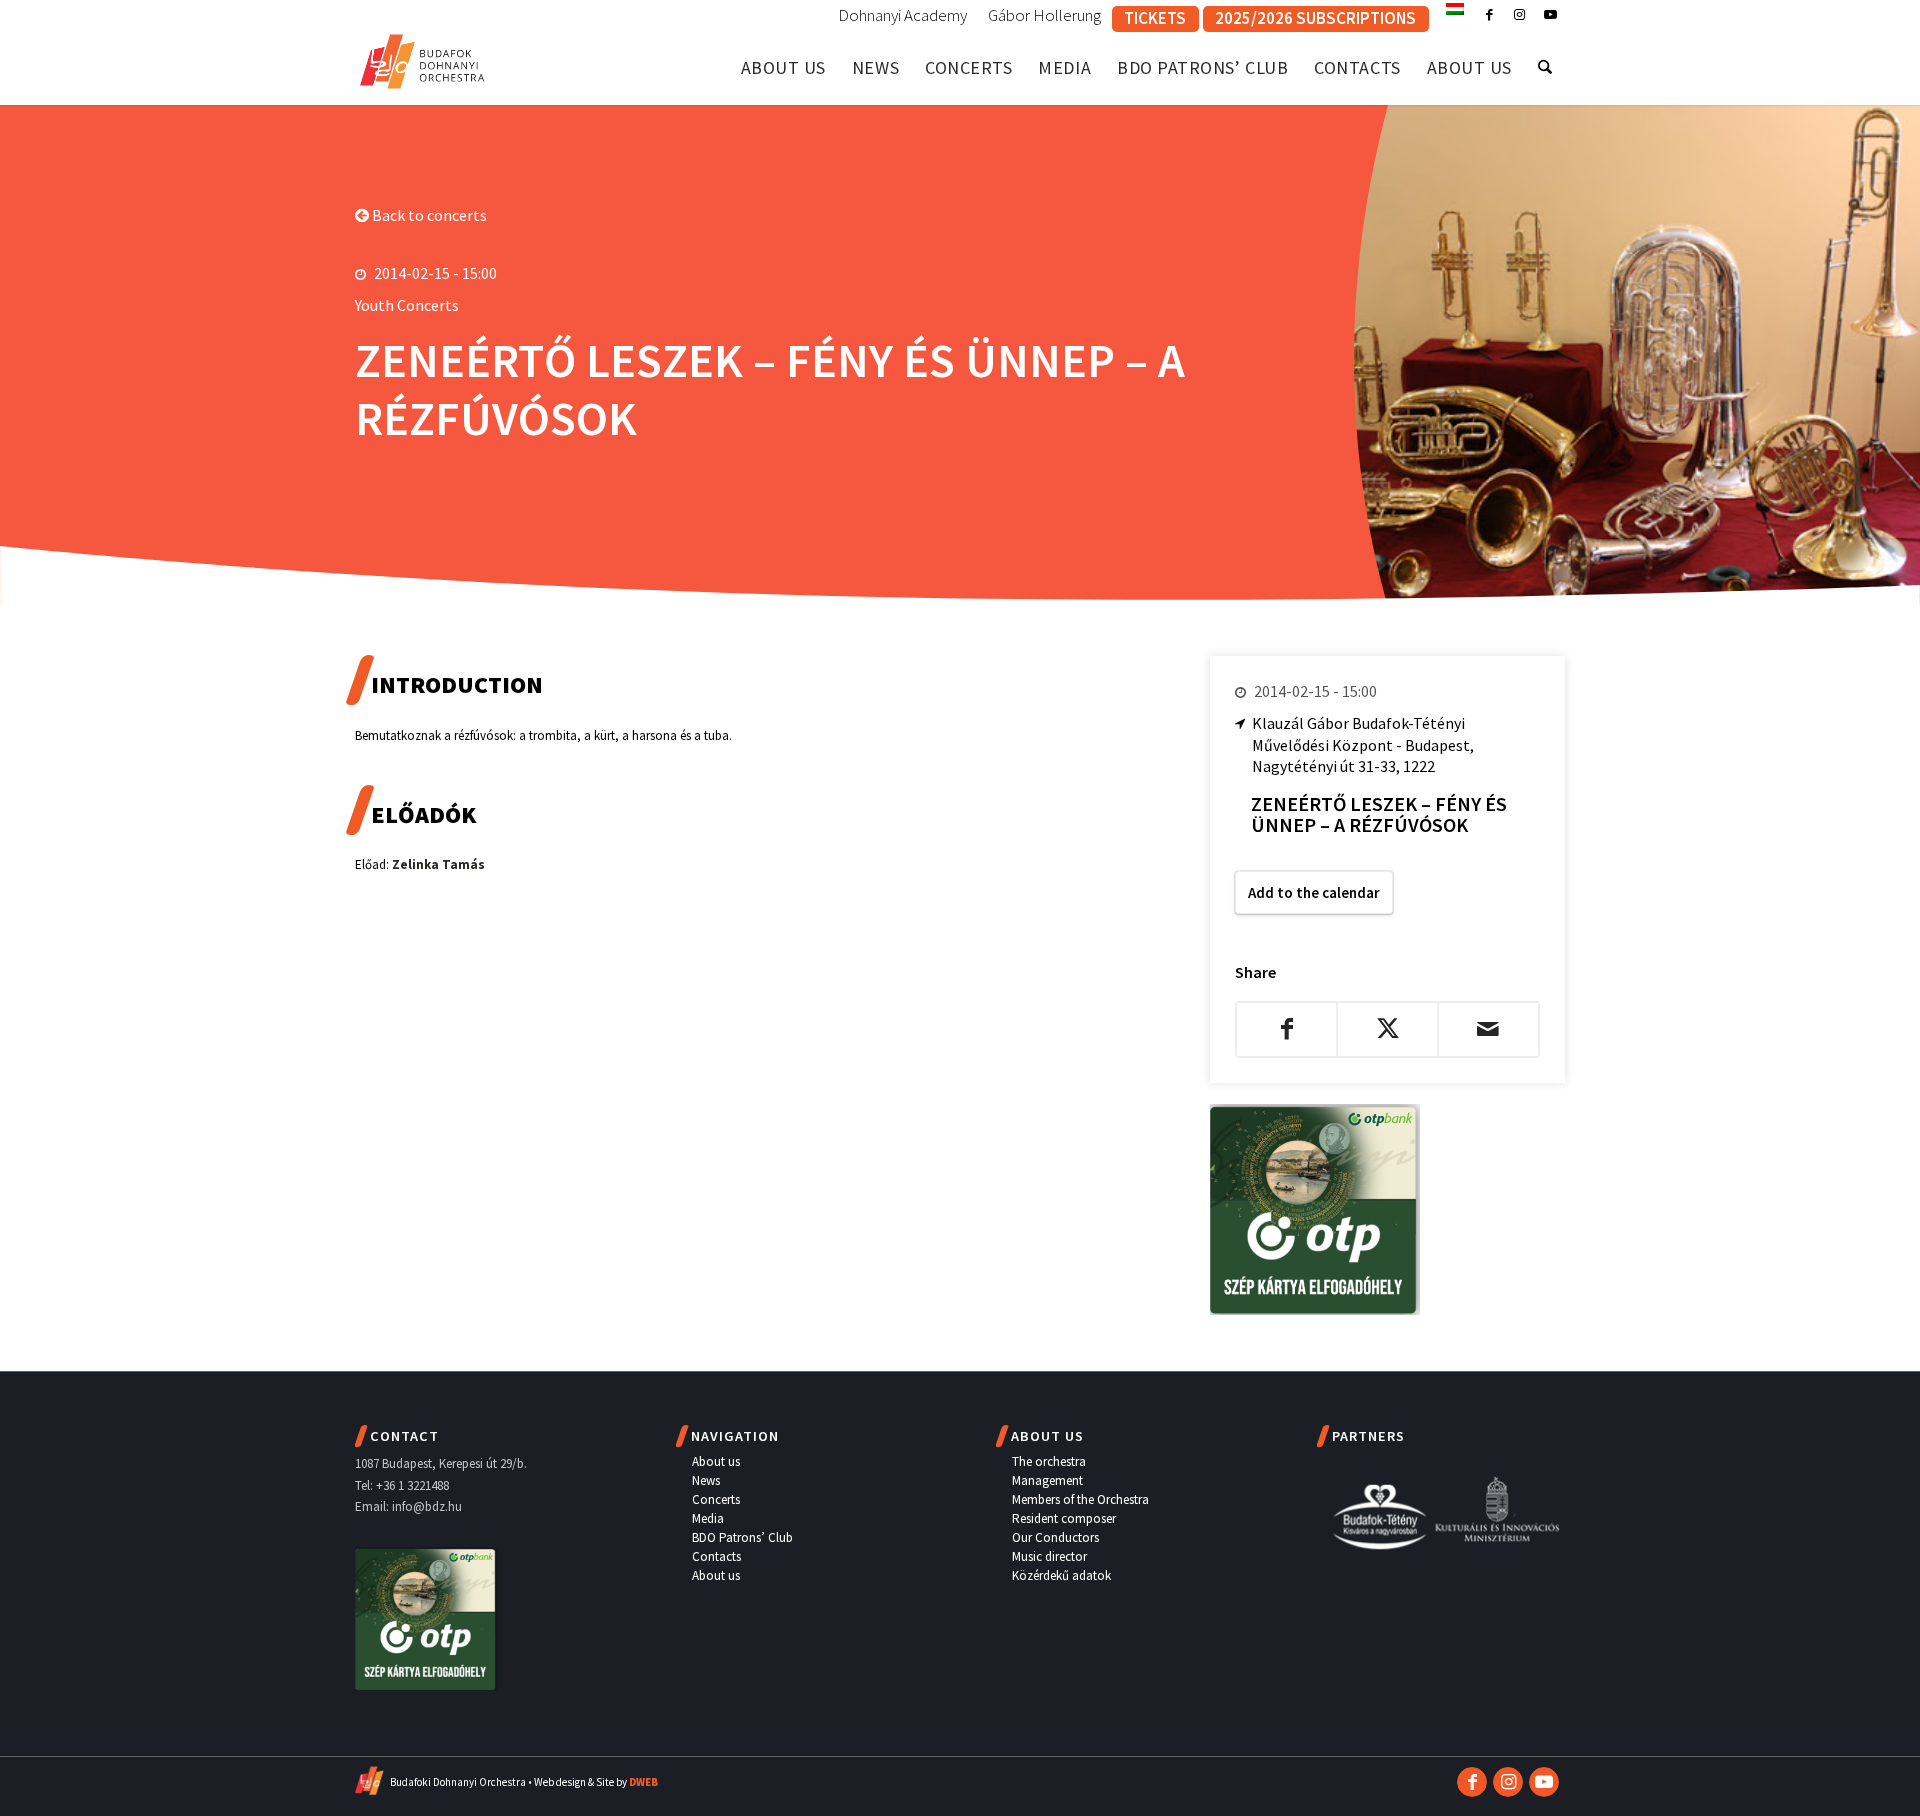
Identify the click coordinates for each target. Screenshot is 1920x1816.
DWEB (643, 1782)
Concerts (716, 1499)
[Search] (1545, 67)
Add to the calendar (1314, 892)
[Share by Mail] (1488, 1029)
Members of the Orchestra (1080, 1499)
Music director (1049, 1556)
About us (716, 1461)
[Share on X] (1387, 1029)
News (706, 1480)
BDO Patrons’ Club (742, 1537)
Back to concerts (428, 215)
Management (1047, 1480)
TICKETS (1155, 18)
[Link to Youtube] (1550, 15)
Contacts (716, 1556)
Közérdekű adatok (1061, 1575)
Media (708, 1518)
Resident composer (1064, 1518)
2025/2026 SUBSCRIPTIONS (1315, 18)
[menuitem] (903, 16)
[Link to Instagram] (1519, 15)
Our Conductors (1055, 1537)
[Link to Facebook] (1489, 15)
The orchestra (1049, 1461)
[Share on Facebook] (1286, 1029)
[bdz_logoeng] (422, 57)
